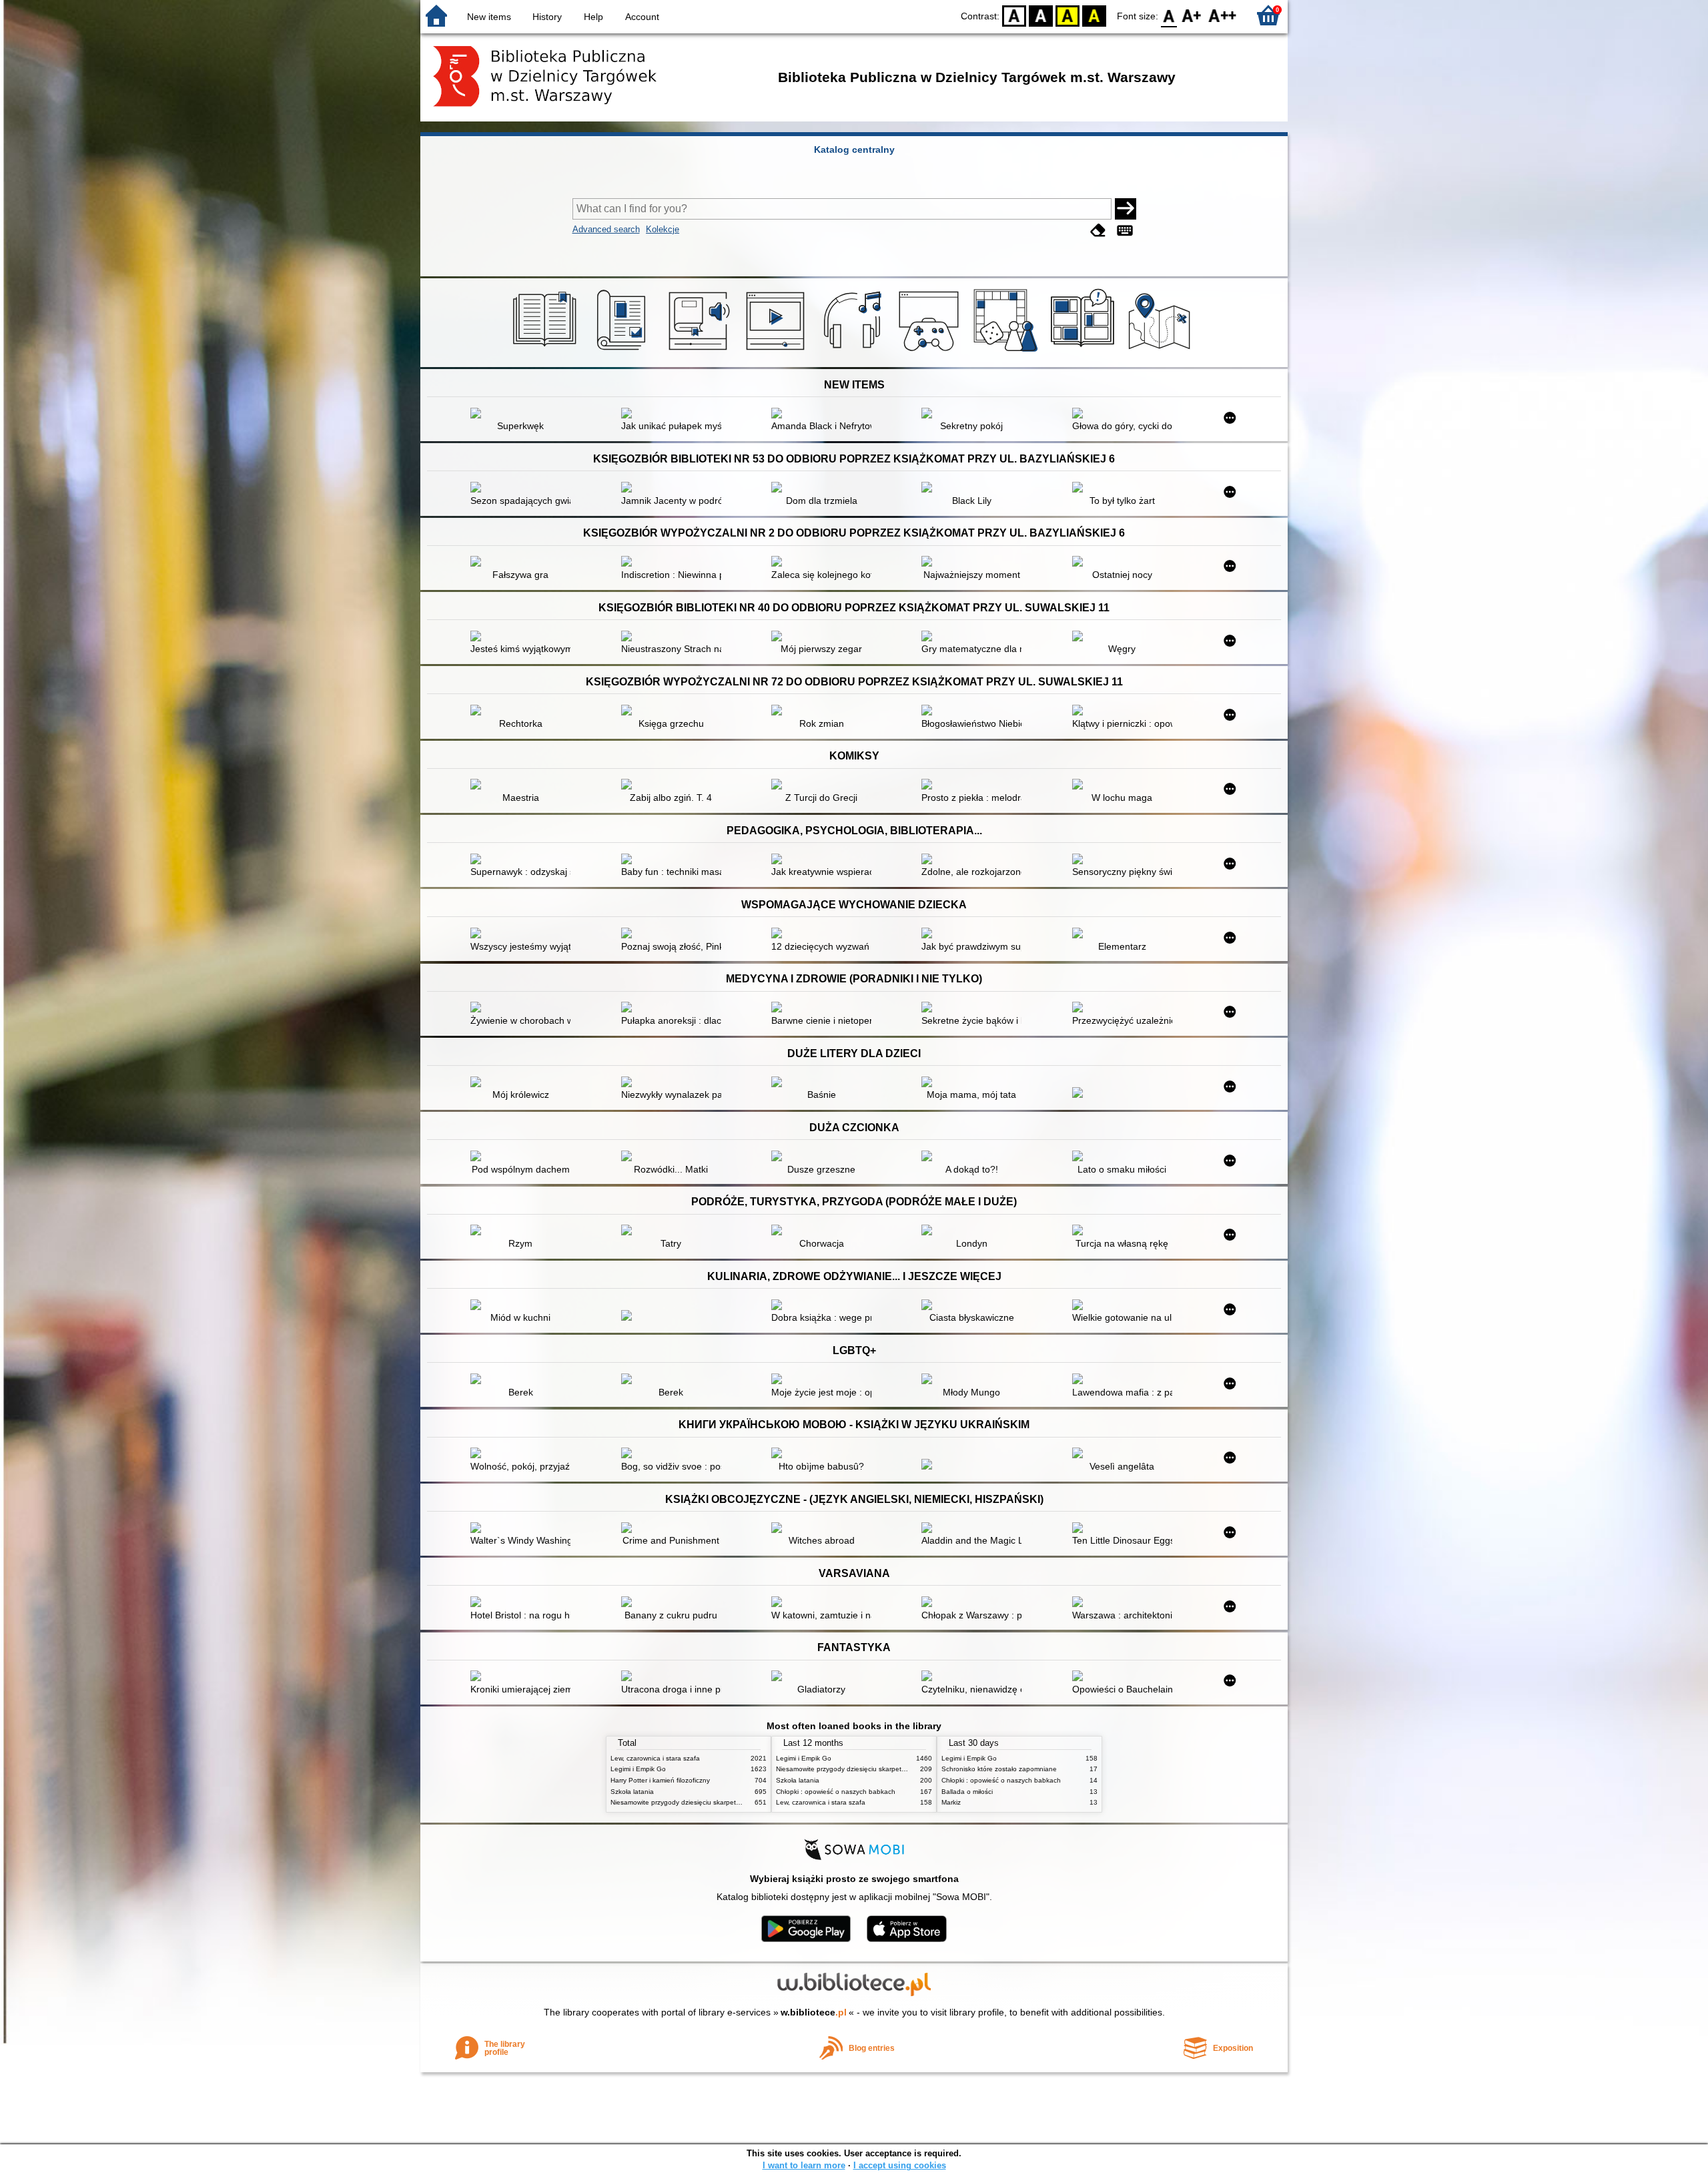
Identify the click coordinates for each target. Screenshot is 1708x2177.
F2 (1223, 15)
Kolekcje (663, 229)
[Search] (1126, 209)
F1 (1192, 15)
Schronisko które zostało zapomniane (999, 1769)
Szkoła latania (632, 1792)
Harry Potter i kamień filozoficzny (660, 1780)
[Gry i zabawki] (1008, 352)
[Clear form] (1098, 231)
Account (642, 17)
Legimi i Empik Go (638, 1769)
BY (1094, 15)
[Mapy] (1161, 352)
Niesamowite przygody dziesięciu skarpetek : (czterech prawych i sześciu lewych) (734, 1802)
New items (489, 17)
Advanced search (606, 229)
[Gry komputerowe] (931, 352)
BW (1041, 15)
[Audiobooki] (700, 352)
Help (593, 17)
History (547, 17)
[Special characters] (1125, 231)
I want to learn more (804, 2165)
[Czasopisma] (623, 352)
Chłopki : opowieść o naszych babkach (836, 1792)
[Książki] (547, 352)
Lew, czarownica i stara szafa (655, 1758)
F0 (1169, 15)
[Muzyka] (854, 352)
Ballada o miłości (967, 1792)
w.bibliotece (814, 2012)
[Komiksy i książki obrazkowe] (1085, 352)
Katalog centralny (854, 149)
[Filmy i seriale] (778, 352)
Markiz (951, 1802)
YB (1067, 15)
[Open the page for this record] (524, 414)
